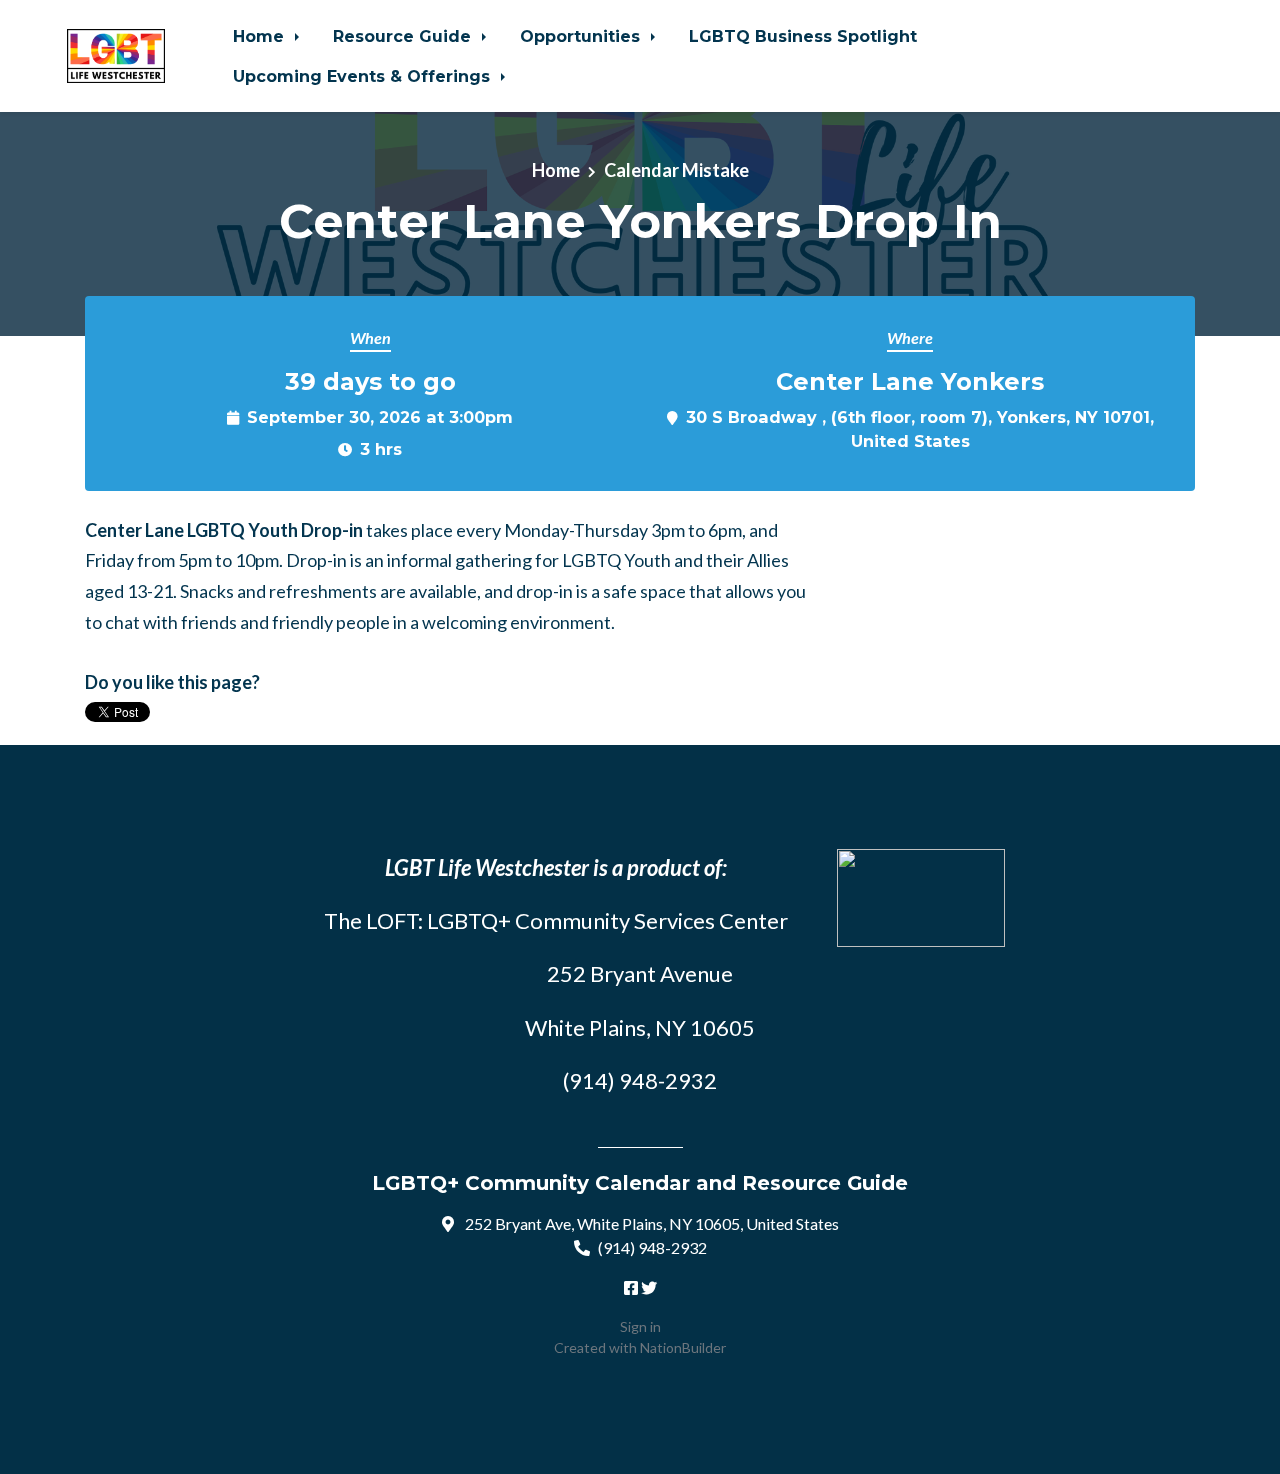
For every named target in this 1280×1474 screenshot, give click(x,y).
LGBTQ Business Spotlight (803, 36)
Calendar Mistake (676, 170)
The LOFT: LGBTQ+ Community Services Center (556, 920)
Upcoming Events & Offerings (364, 76)
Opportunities (582, 36)
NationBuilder (683, 1347)
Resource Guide (404, 36)
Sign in (640, 1326)
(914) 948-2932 (652, 1247)
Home (261, 36)
